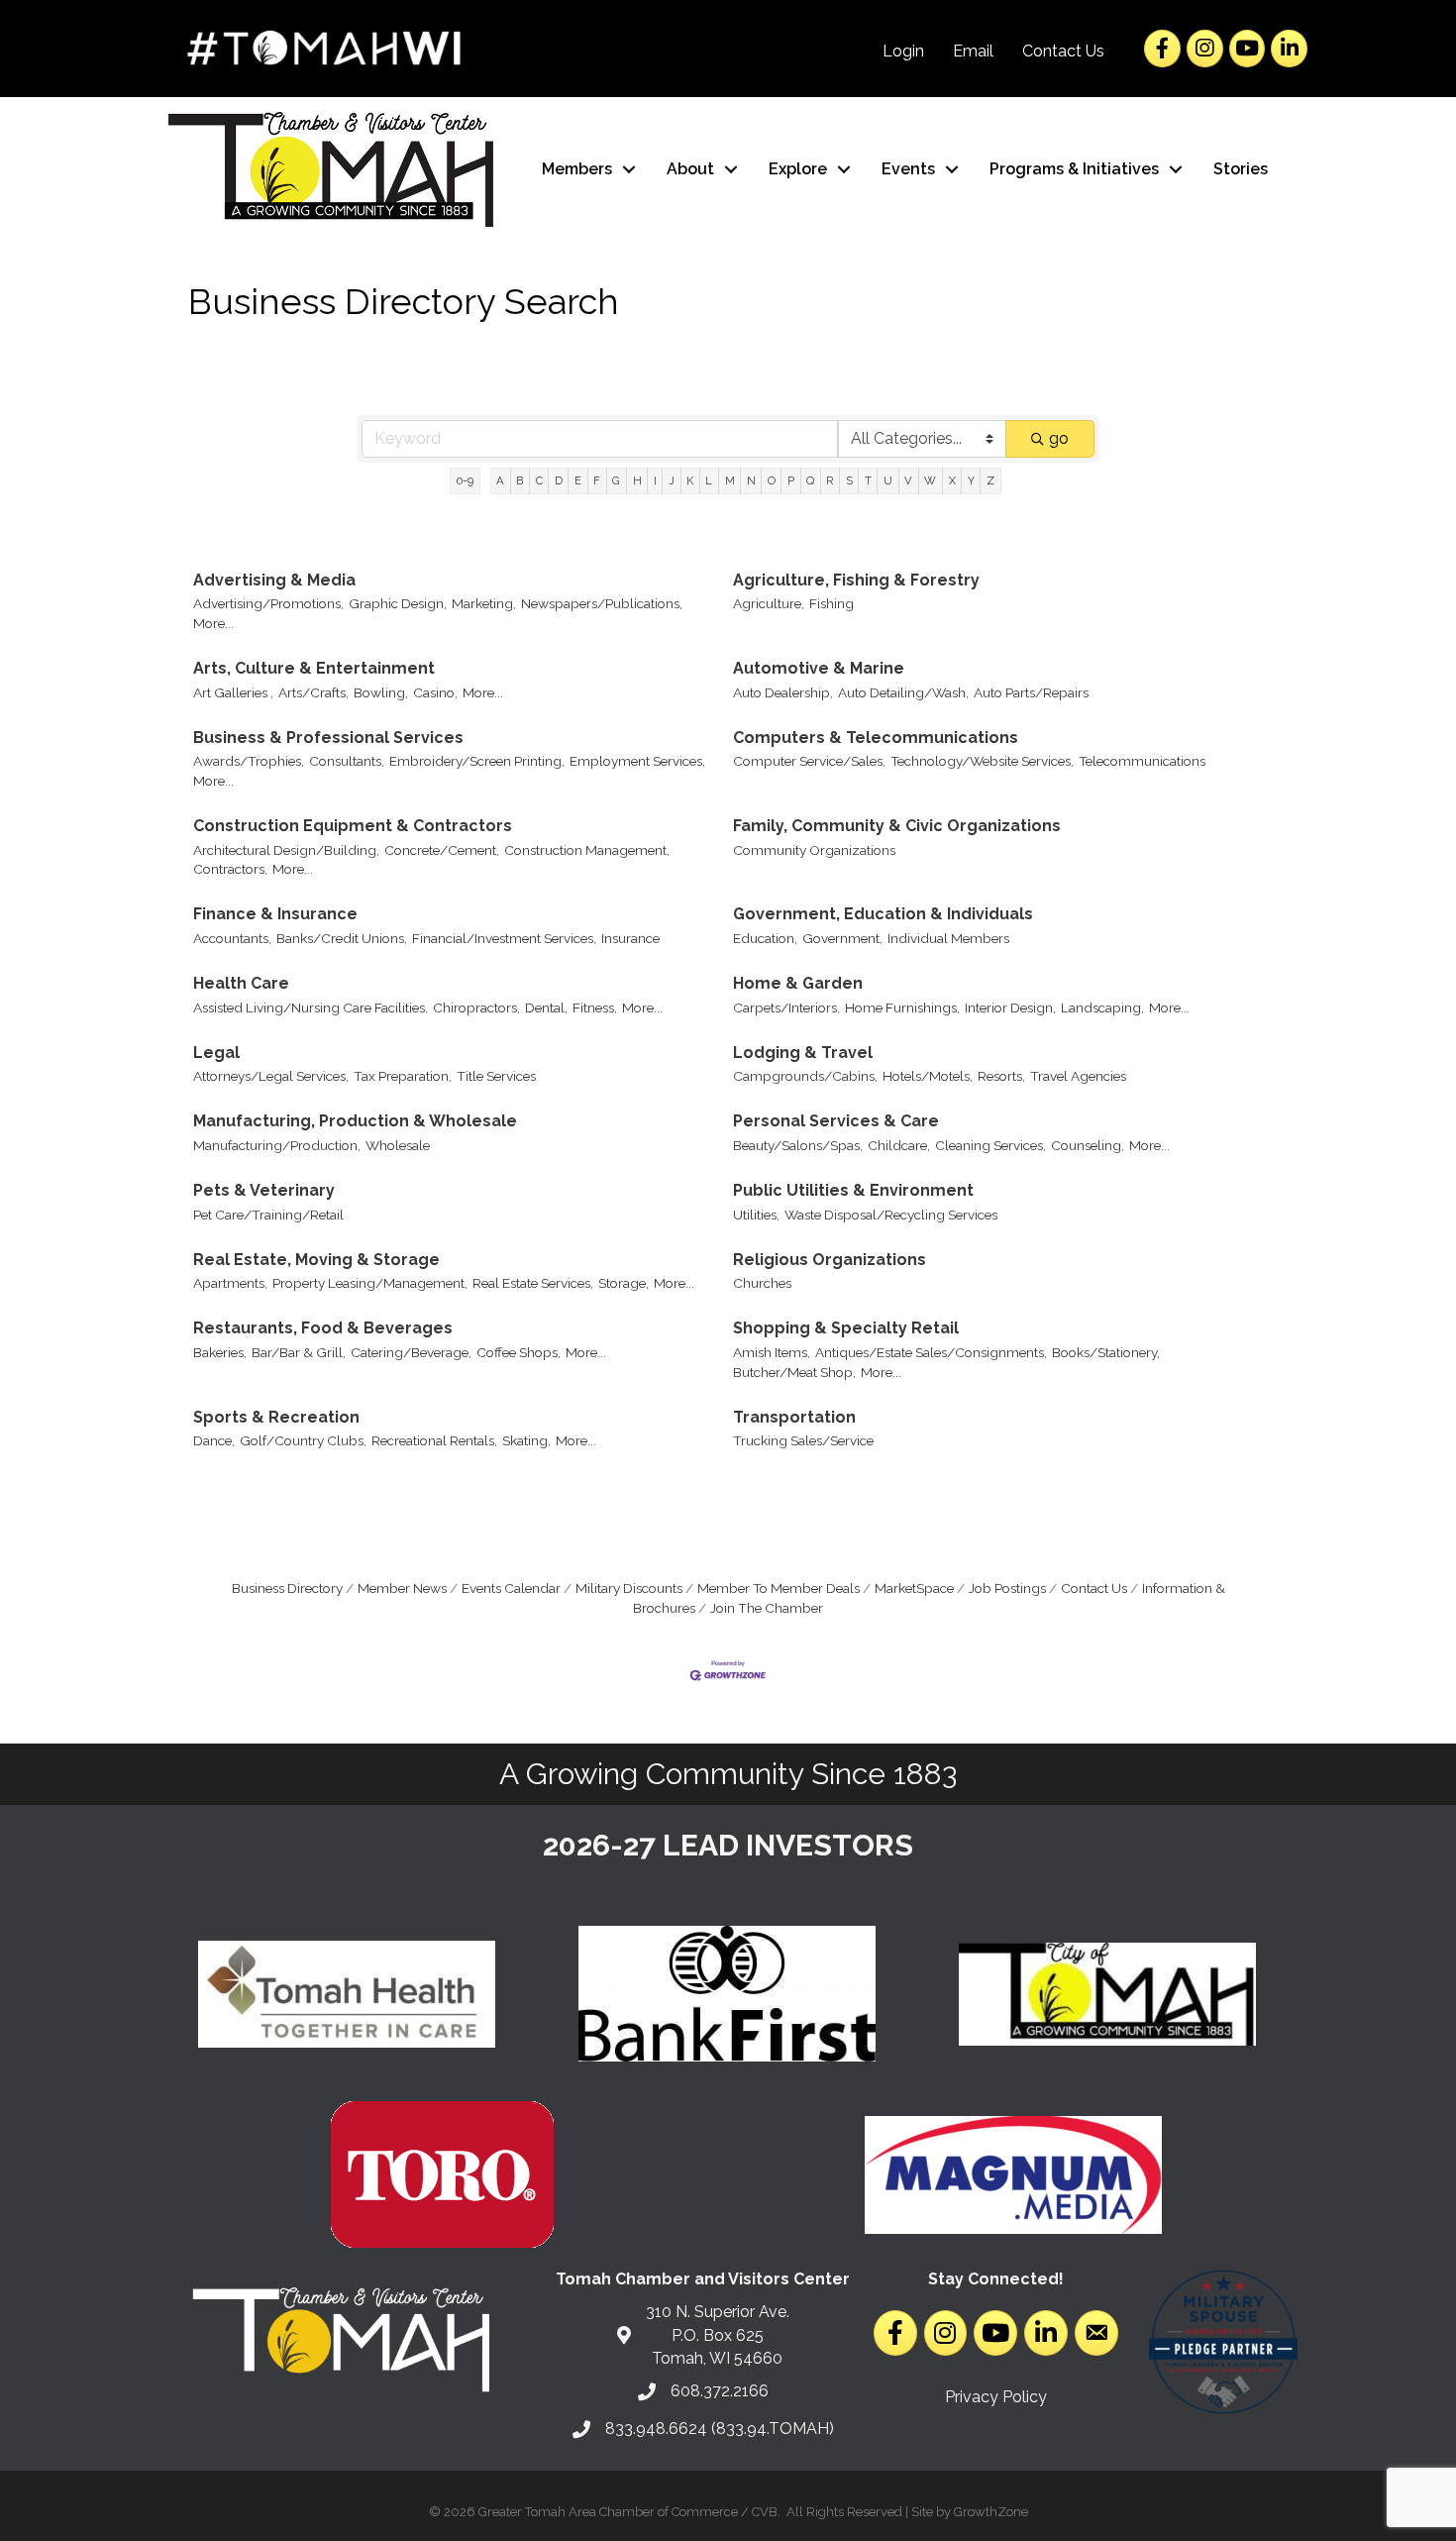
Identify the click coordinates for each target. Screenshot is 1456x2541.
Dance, (214, 1440)
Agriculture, (769, 603)
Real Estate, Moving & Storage (316, 1260)
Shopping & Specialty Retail (846, 1328)
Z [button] (990, 480)
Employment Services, (637, 761)
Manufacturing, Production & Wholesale (355, 1121)
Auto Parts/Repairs (1031, 692)
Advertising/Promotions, (268, 603)
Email (973, 51)
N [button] (751, 480)
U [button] (888, 480)
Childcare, (899, 1145)
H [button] (637, 480)
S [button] (849, 480)
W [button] (930, 480)
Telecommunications (1142, 761)
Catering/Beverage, (411, 1352)
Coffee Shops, (519, 1352)
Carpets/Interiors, (786, 1007)
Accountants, (232, 938)
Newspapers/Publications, (602, 603)
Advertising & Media (274, 580)
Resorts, (1001, 1076)
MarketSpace (914, 1588)
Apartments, (230, 1283)
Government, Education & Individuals (883, 914)
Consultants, (347, 761)
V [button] (908, 480)
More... (213, 623)
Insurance (630, 938)
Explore (798, 169)
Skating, (526, 1440)
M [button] (730, 480)
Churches (762, 1283)
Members (577, 169)
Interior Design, (1010, 1007)
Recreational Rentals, (434, 1440)
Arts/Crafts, (313, 692)
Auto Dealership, (783, 692)
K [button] (690, 480)
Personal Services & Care (836, 1121)
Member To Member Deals (779, 1588)
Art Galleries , (233, 692)
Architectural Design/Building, (286, 850)
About (690, 169)
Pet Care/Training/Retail (268, 1215)
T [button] (868, 480)
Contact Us (1063, 51)
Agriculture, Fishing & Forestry (856, 580)
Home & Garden (798, 983)
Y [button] (971, 480)
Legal (216, 1053)
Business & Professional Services (328, 738)
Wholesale (398, 1145)
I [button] (655, 480)
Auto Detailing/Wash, (903, 692)
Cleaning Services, (990, 1145)
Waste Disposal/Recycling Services (891, 1215)
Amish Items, (772, 1352)
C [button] (539, 480)
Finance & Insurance (275, 914)
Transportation (794, 1417)
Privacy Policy (996, 2397)
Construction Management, (587, 850)
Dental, (546, 1007)
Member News (402, 1588)
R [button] (830, 480)
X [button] (952, 480)
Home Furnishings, (902, 1007)
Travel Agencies (1078, 1076)
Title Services (496, 1076)
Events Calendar (511, 1588)
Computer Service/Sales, (809, 761)
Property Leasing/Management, (370, 1283)
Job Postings (1007, 1588)
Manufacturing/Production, (277, 1145)
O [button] (772, 480)
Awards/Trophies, (249, 761)
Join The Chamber (767, 1608)
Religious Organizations (830, 1260)
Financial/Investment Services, (504, 938)
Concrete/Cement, (442, 850)
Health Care (241, 983)
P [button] (791, 480)
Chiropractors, (476, 1007)
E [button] (578, 480)
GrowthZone (991, 2512)
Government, (842, 938)
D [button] (559, 480)
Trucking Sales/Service (803, 1440)
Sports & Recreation (276, 1417)
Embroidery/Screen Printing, (477, 761)
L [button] (709, 480)
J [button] (672, 480)
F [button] (597, 480)
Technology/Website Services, (982, 761)
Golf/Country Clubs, (303, 1440)
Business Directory (287, 1588)
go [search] (1059, 438)
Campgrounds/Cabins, (805, 1076)
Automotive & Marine (819, 668)
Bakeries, (220, 1352)
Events (908, 169)
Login (903, 51)
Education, (765, 938)
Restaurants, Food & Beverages (323, 1328)
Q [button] (810, 480)
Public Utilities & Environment (853, 1190)
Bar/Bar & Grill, (299, 1352)
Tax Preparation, (403, 1076)
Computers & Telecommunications (876, 738)
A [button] (500, 480)
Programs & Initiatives (1074, 169)
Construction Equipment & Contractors (353, 826)
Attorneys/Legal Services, (271, 1076)
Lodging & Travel (803, 1053)
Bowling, (381, 692)
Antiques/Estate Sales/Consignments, (931, 1352)
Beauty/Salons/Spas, (798, 1145)
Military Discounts (629, 1588)
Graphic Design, (398, 603)
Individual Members (948, 938)
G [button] (616, 480)
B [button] (520, 480)
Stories (1241, 169)
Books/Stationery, (1106, 1352)
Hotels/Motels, (928, 1076)
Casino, (435, 692)
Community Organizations (814, 850)
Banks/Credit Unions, (342, 938)
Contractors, (230, 869)
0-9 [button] (465, 480)
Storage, (624, 1283)
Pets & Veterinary (264, 1190)
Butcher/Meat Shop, (794, 1372)
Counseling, (1088, 1145)
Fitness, (595, 1007)
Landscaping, (1102, 1007)
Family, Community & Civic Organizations (897, 826)
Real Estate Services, (533, 1283)
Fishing (832, 603)
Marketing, (484, 603)
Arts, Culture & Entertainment (314, 668)
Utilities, (756, 1215)
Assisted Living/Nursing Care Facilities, (311, 1007)
